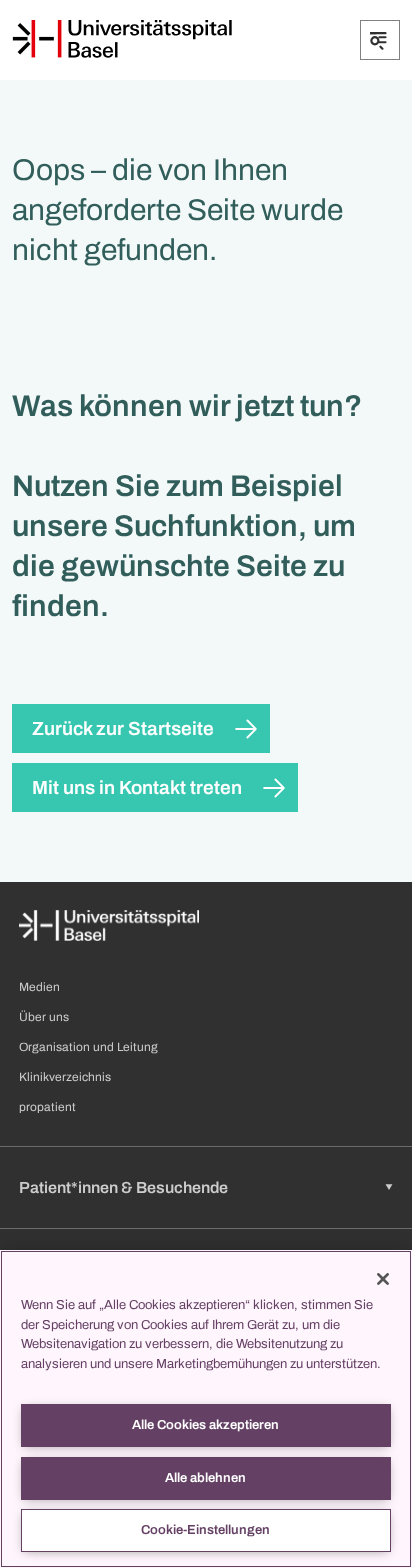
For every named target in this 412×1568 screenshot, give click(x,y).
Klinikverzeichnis (65, 1077)
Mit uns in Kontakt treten (137, 787)
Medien (39, 987)
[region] (206, 1409)
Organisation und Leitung (88, 1047)
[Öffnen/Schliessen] (380, 40)
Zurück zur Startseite (123, 728)
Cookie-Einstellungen (205, 1530)
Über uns (44, 1017)
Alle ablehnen (205, 1478)
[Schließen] (383, 1279)
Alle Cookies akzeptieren (205, 1425)
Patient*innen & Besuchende (123, 1187)
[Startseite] (122, 39)
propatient (47, 1107)
